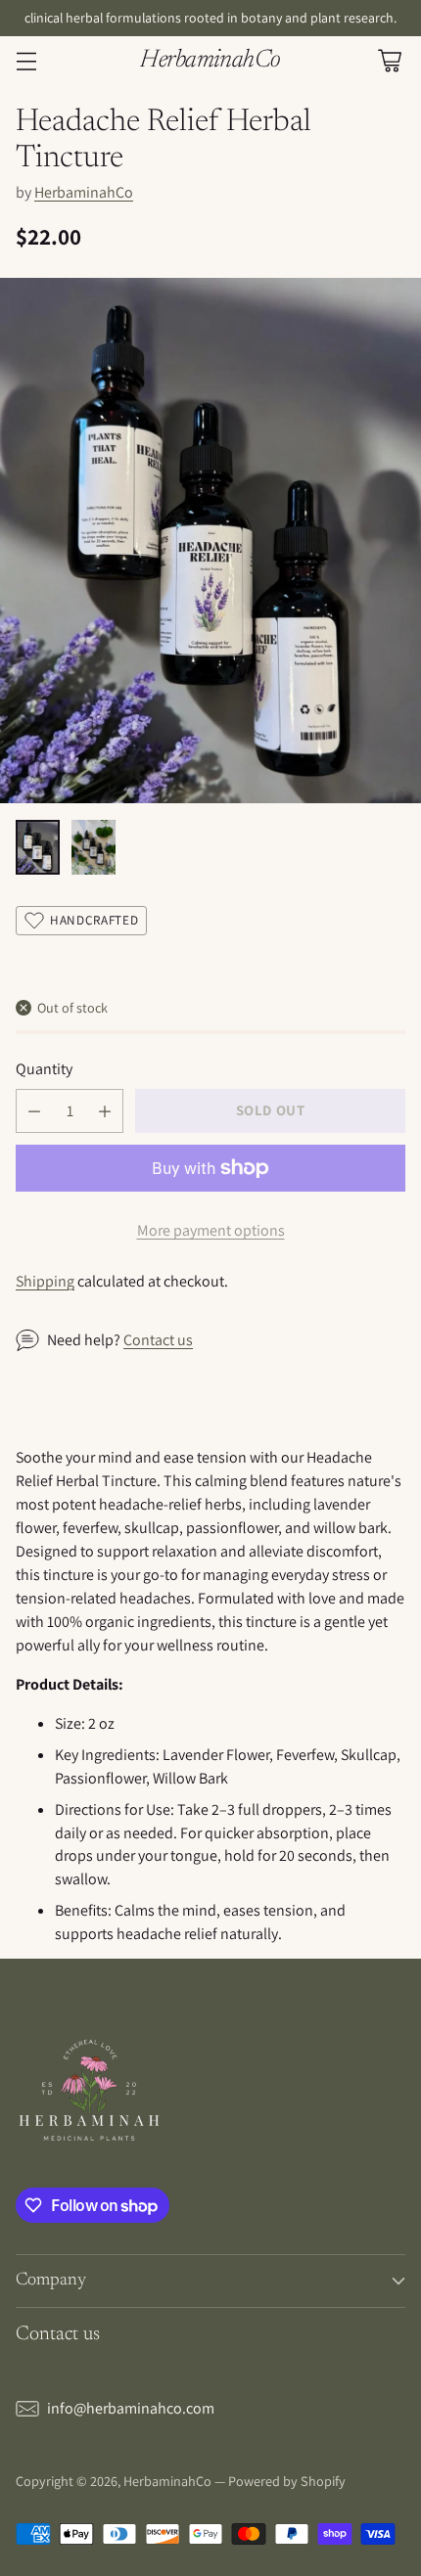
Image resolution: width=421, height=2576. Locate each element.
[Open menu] (26, 61)
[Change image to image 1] (38, 847)
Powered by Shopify (287, 2481)
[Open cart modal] (389, 61)
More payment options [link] (211, 1230)
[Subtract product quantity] (34, 1111)
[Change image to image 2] (94, 847)
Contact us (158, 1340)
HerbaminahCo (84, 192)
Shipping (45, 1281)
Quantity (44, 1069)
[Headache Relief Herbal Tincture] (210, 541)
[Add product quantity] (105, 1111)
